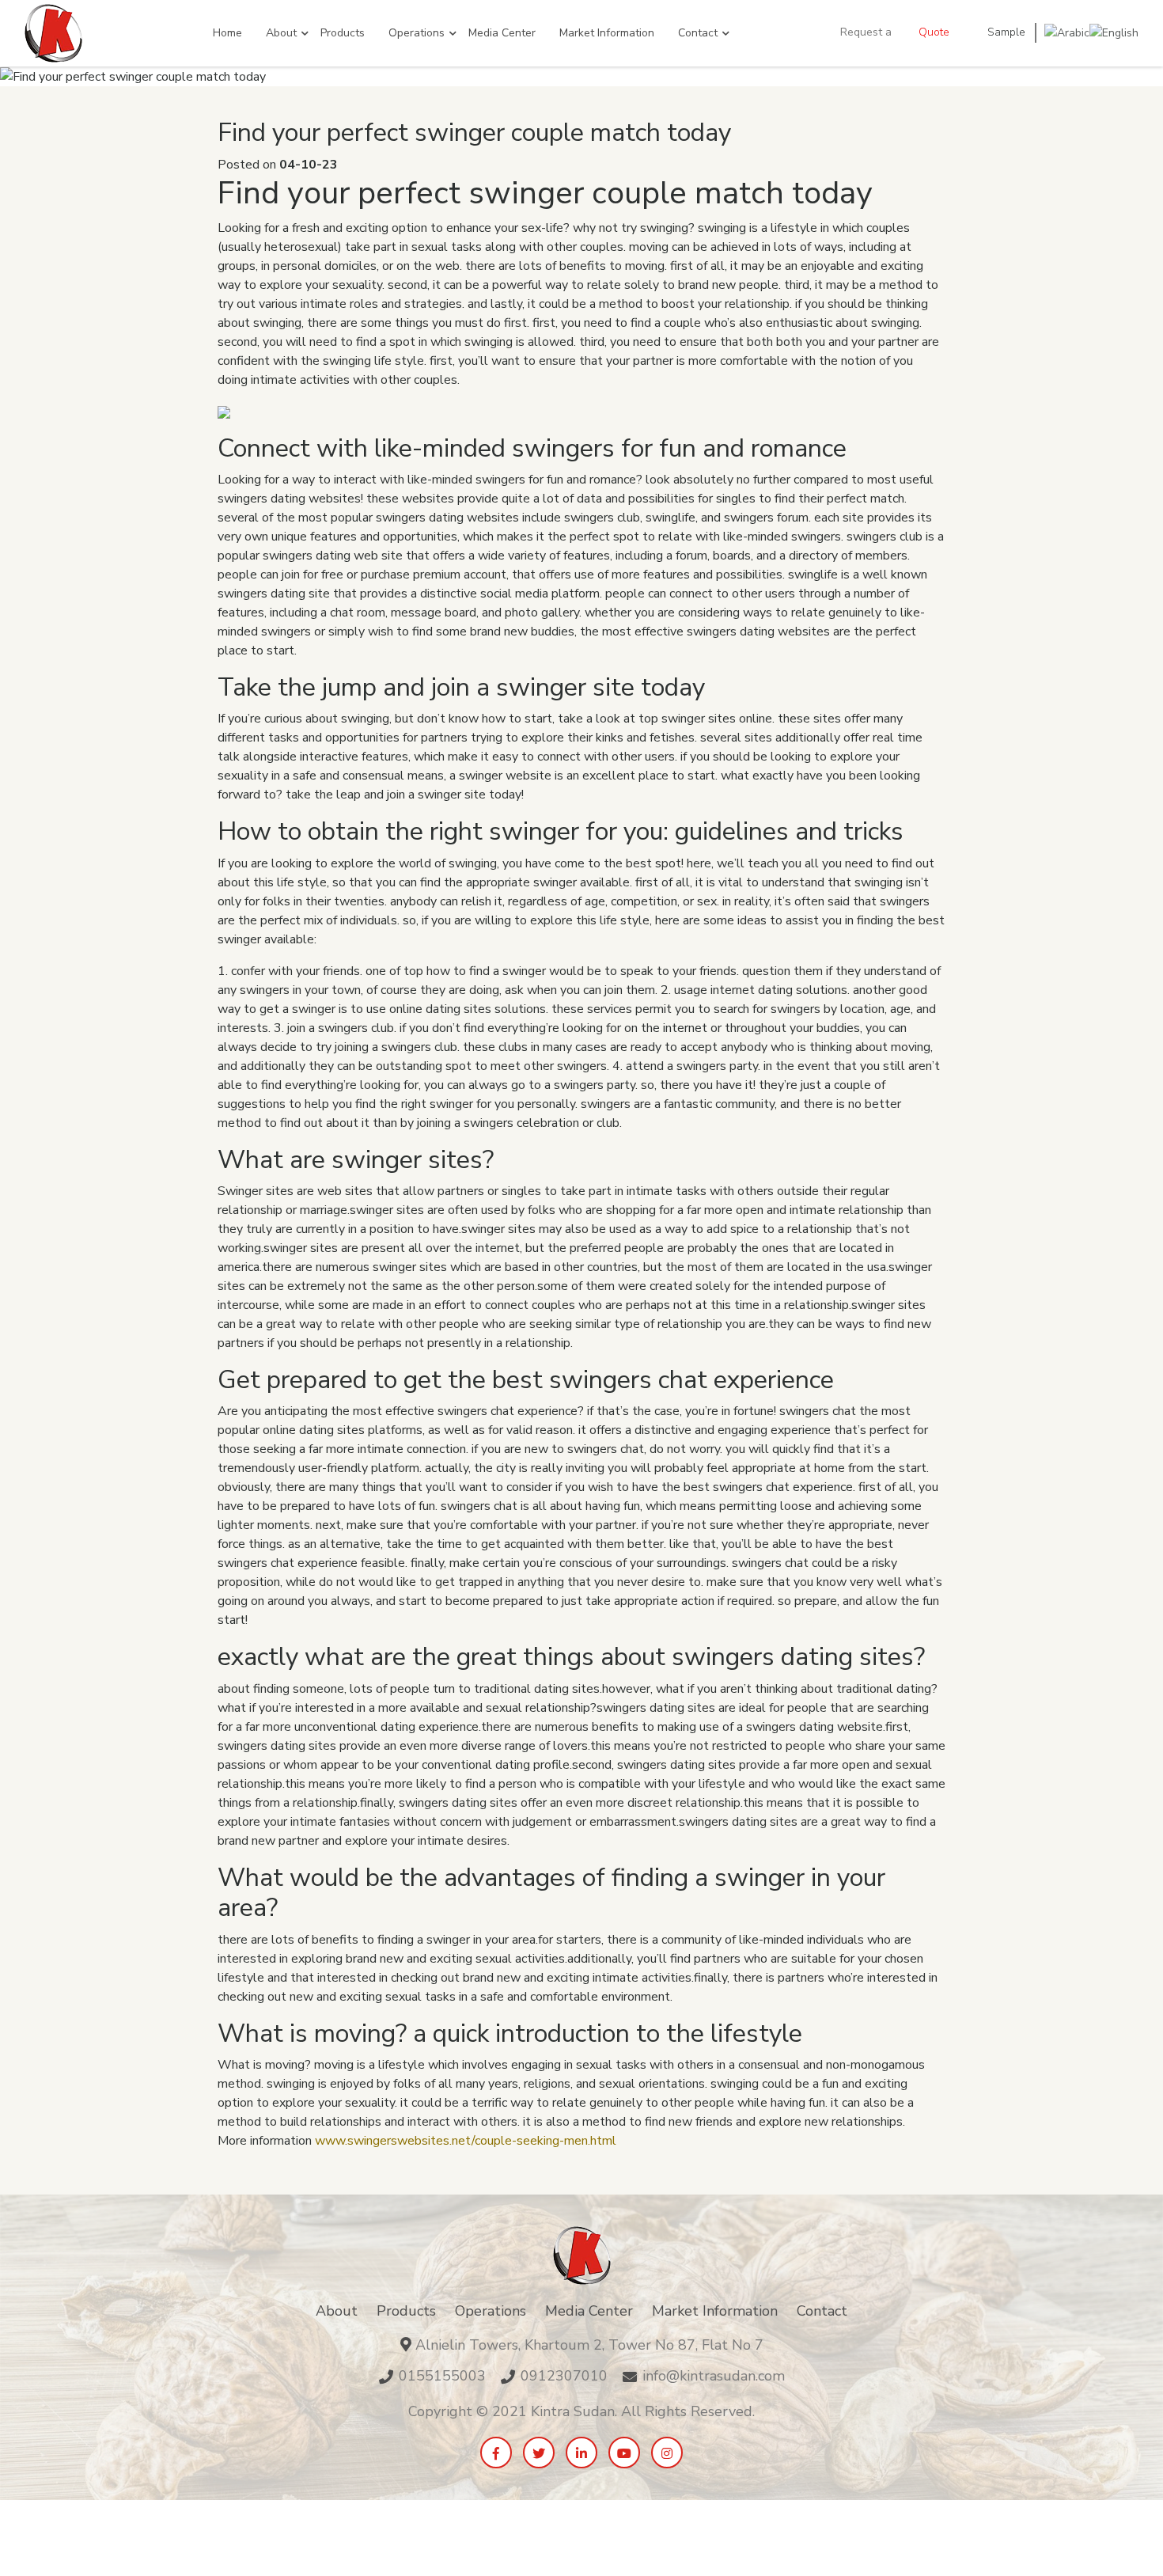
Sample (1006, 32)
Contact (698, 33)
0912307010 (564, 2376)
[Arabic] (1067, 32)
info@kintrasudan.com (714, 2376)
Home (227, 33)
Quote (934, 32)
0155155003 (442, 2376)
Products (343, 33)
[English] (1114, 32)
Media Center (502, 33)
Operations (417, 33)
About (281, 33)
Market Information (607, 33)
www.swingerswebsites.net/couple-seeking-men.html (466, 2141)
